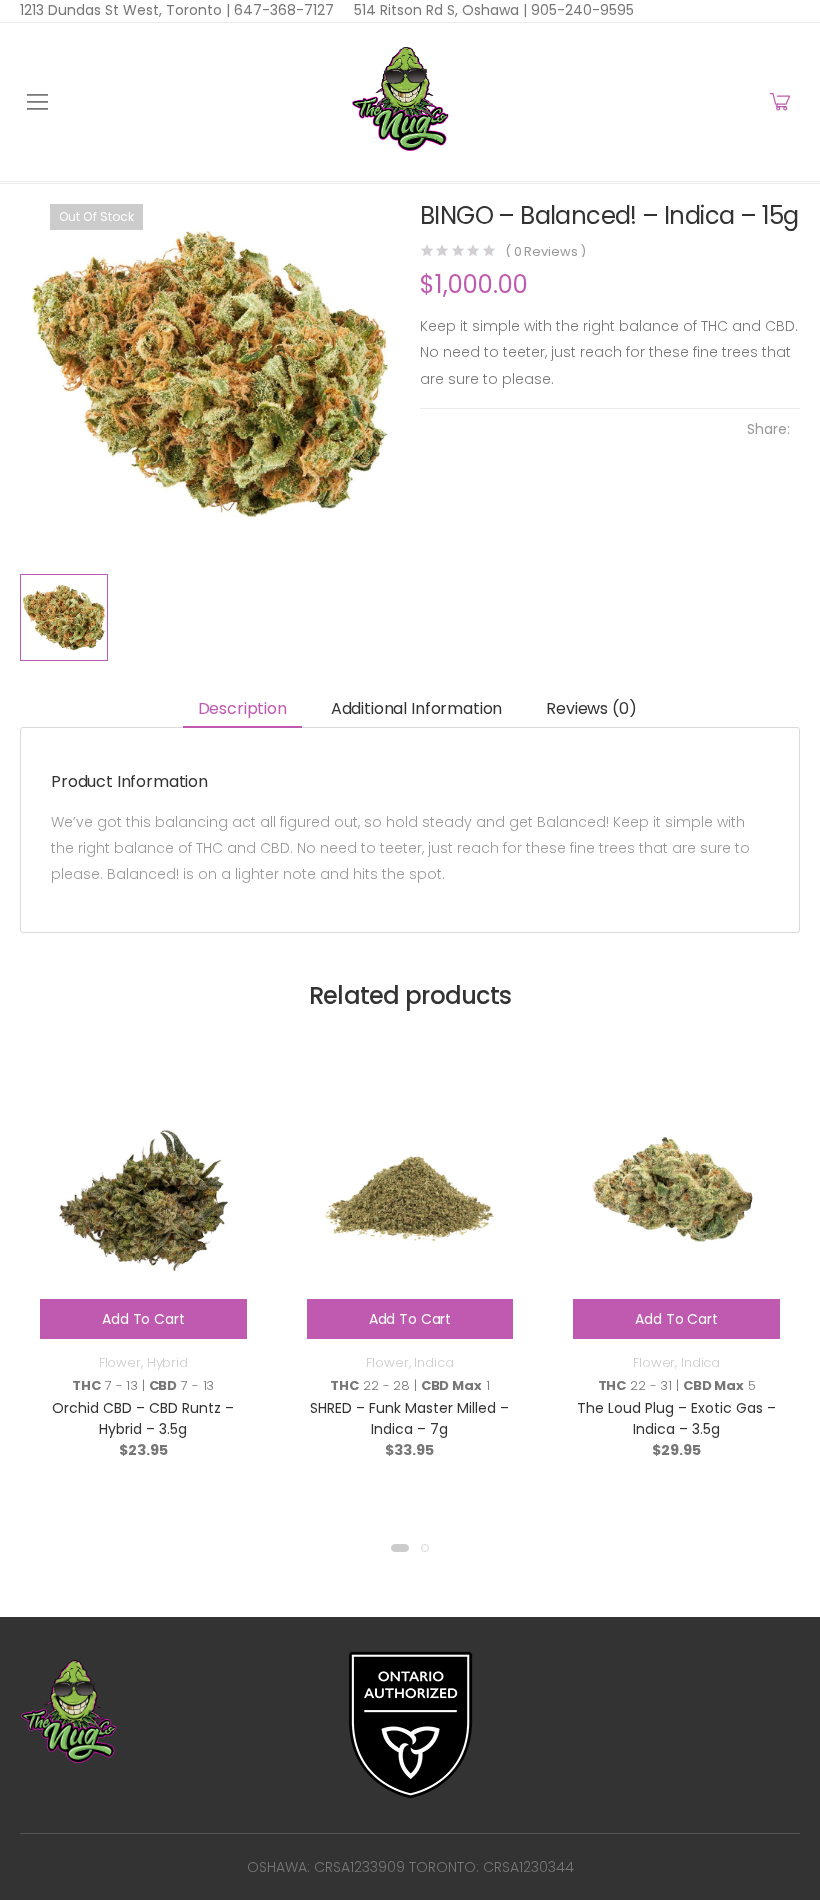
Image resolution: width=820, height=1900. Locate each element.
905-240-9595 (580, 10)
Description (242, 708)
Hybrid (167, 1362)
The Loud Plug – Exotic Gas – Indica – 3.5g (676, 1418)
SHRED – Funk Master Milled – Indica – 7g (409, 1418)
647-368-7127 (282, 10)
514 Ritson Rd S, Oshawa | (440, 10)
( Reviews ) (545, 251)
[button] (400, 1548)
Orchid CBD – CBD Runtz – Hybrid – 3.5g (143, 1418)
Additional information (416, 708)
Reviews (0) (591, 708)
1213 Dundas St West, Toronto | (125, 10)
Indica (433, 1362)
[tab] (242, 709)
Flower (120, 1362)
